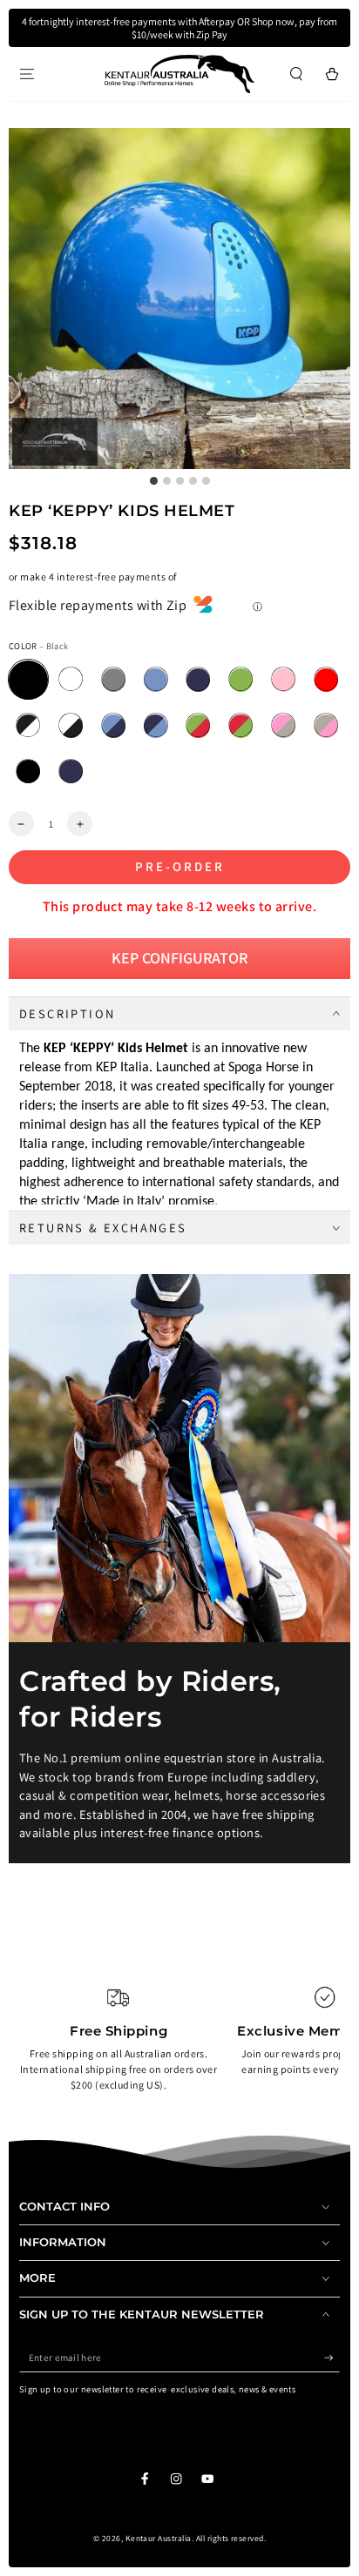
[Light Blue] (156, 680)
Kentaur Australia (159, 2538)
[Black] (28, 680)
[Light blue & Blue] (114, 726)
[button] (296, 74)
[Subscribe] (332, 2358)
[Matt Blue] (71, 771)
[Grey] (114, 680)
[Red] (326, 680)
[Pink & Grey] (284, 726)
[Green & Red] (198, 726)
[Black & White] (28, 726)
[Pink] (284, 680)
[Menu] (27, 74)
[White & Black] (71, 726)
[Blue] (198, 680)
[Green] (241, 680)
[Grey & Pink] (326, 726)
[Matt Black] (28, 771)
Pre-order (180, 866)
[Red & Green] (241, 726)
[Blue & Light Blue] (156, 726)
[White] (71, 680)
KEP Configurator (179, 958)
